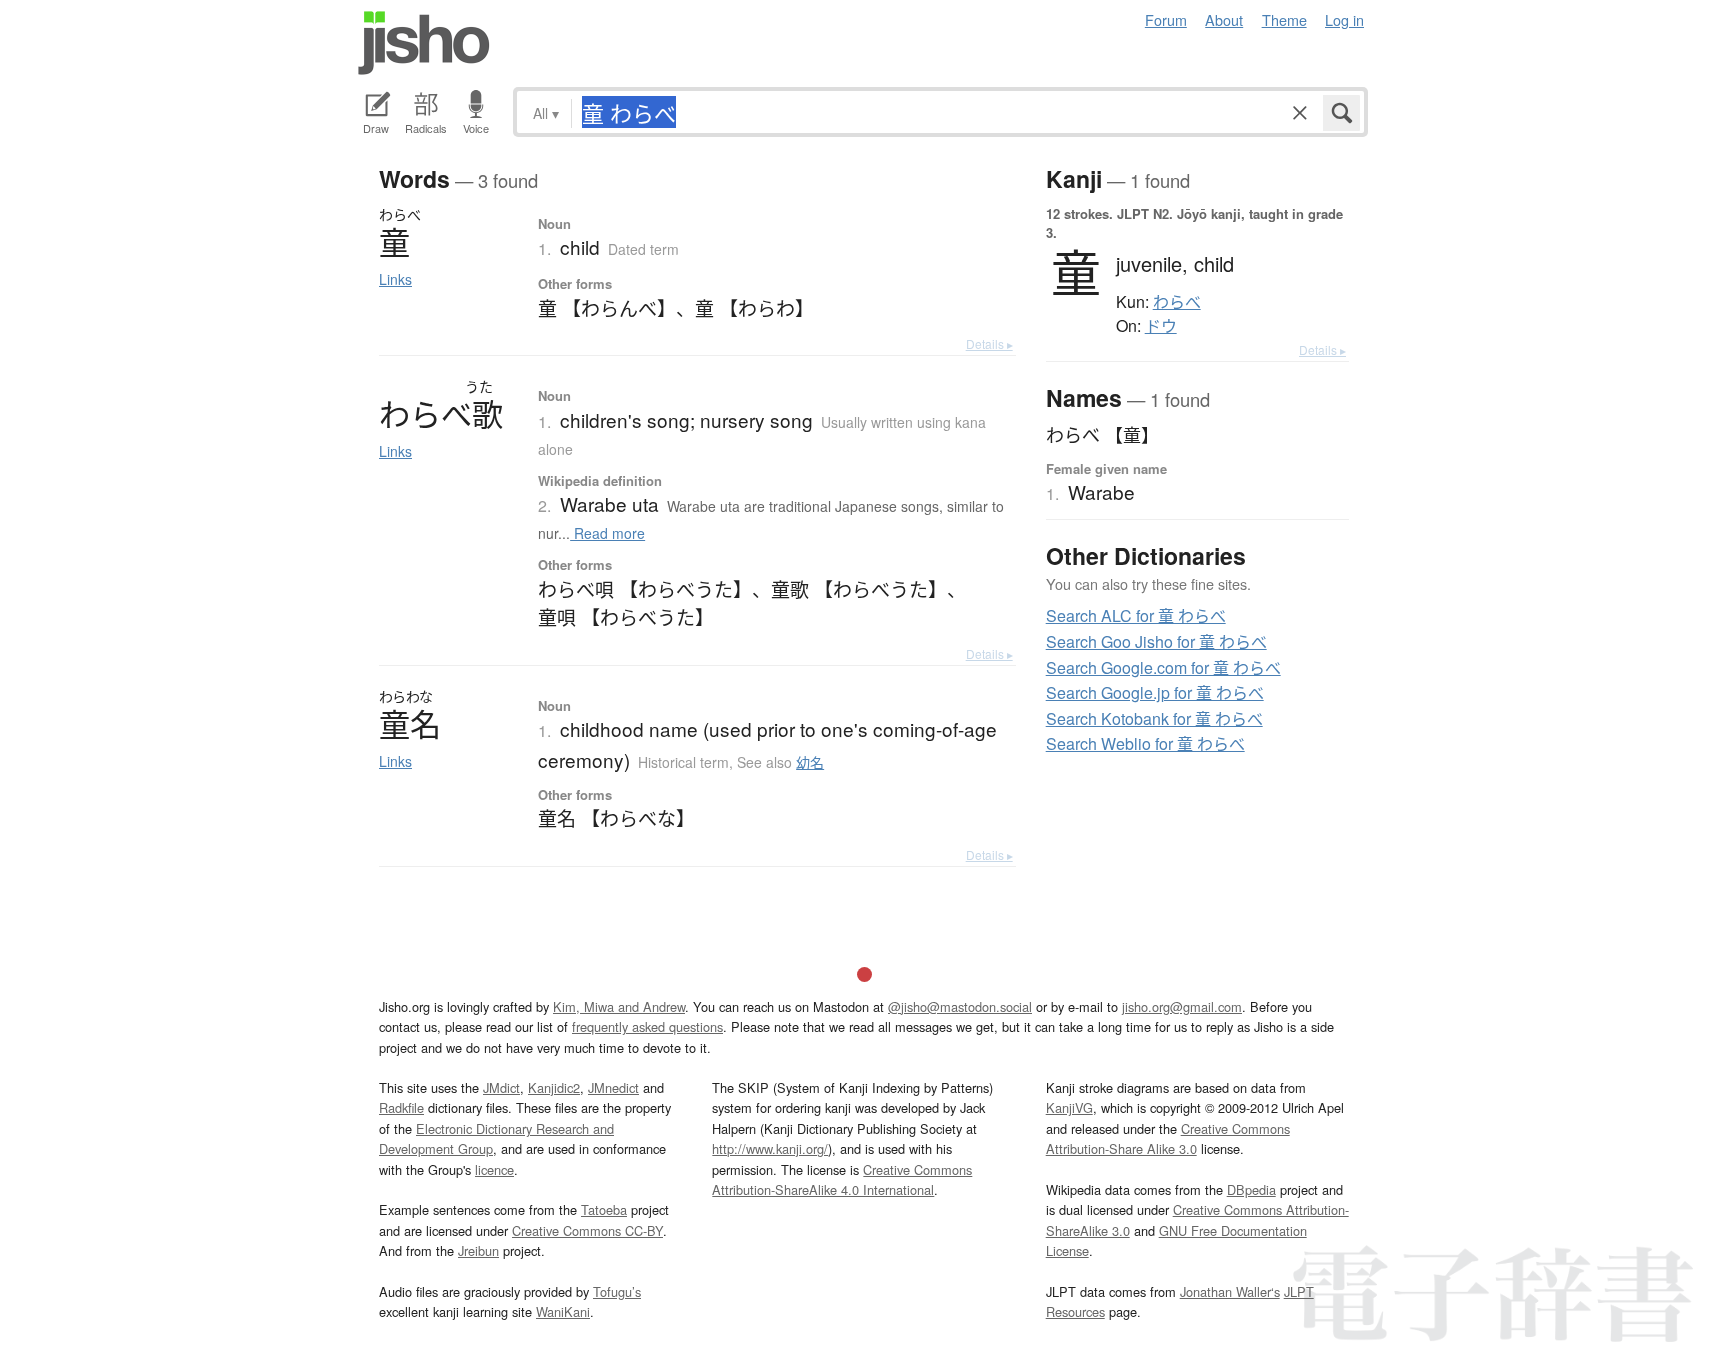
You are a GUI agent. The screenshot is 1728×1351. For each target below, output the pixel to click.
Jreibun (478, 1250)
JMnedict (613, 1087)
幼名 (810, 762)
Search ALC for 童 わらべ (1136, 615)
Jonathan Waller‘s (1230, 1291)
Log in (1344, 19)
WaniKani (563, 1311)
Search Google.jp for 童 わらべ (1155, 692)
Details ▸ (989, 343)
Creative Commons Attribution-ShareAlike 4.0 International (842, 1179)
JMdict (501, 1087)
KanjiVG (1069, 1107)
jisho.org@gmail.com (1182, 1006)
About (1224, 19)
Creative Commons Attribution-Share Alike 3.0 (1168, 1138)
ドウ (1161, 326)
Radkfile (401, 1107)
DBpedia (1251, 1189)
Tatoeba (604, 1209)
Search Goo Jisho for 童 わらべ (1156, 641)
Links (395, 279)
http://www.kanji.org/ (770, 1148)
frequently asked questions (647, 1026)
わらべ (1177, 302)
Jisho (424, 43)
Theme (1284, 19)
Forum (1166, 19)
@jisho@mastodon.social (960, 1006)
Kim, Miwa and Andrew (619, 1006)
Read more (607, 533)
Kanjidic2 (554, 1087)
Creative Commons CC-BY (587, 1230)
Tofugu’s (617, 1291)
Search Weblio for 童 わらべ (1145, 743)
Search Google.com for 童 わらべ (1163, 667)
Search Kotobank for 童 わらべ (1154, 718)
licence (494, 1169)
